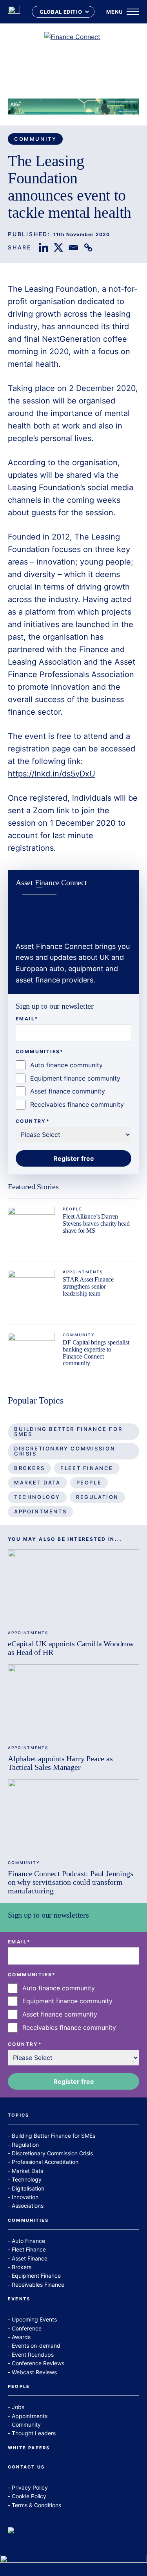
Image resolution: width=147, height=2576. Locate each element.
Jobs (18, 2407)
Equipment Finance (36, 2276)
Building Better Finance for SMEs (68, 1431)
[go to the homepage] (14, 12)
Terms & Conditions (36, 2505)
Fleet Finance (87, 1468)
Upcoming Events (34, 2319)
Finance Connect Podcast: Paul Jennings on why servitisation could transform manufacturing (70, 1882)
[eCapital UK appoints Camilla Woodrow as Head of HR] (73, 1586)
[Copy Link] (88, 247)
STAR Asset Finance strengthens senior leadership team (88, 1286)
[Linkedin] (44, 247)
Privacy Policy (30, 2487)
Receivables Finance (38, 2285)
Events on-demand (36, 2346)
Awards (21, 2337)
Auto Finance (28, 2241)
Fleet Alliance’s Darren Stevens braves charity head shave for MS (96, 1223)
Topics (18, 2115)
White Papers (29, 2448)
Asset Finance (30, 2258)
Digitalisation (28, 2188)
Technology (37, 1497)
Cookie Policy (29, 2496)
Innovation (25, 2197)
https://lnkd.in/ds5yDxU (52, 774)
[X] (58, 247)
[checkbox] (73, 1085)
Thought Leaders (34, 2433)
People (73, 1209)
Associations (28, 2206)
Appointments (83, 1272)
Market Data (37, 1482)
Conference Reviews (38, 2363)
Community (35, 139)
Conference (27, 2328)
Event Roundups (33, 2355)
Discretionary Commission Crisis (65, 1451)
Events (19, 2299)
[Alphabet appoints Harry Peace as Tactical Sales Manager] (73, 1701)
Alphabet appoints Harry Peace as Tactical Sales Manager (60, 1763)
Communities (28, 2221)
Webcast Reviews (34, 2372)
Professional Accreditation (45, 2162)
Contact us (26, 2467)
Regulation (97, 1497)
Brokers (29, 1468)
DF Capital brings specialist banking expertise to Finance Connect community (96, 1353)
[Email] (73, 247)
